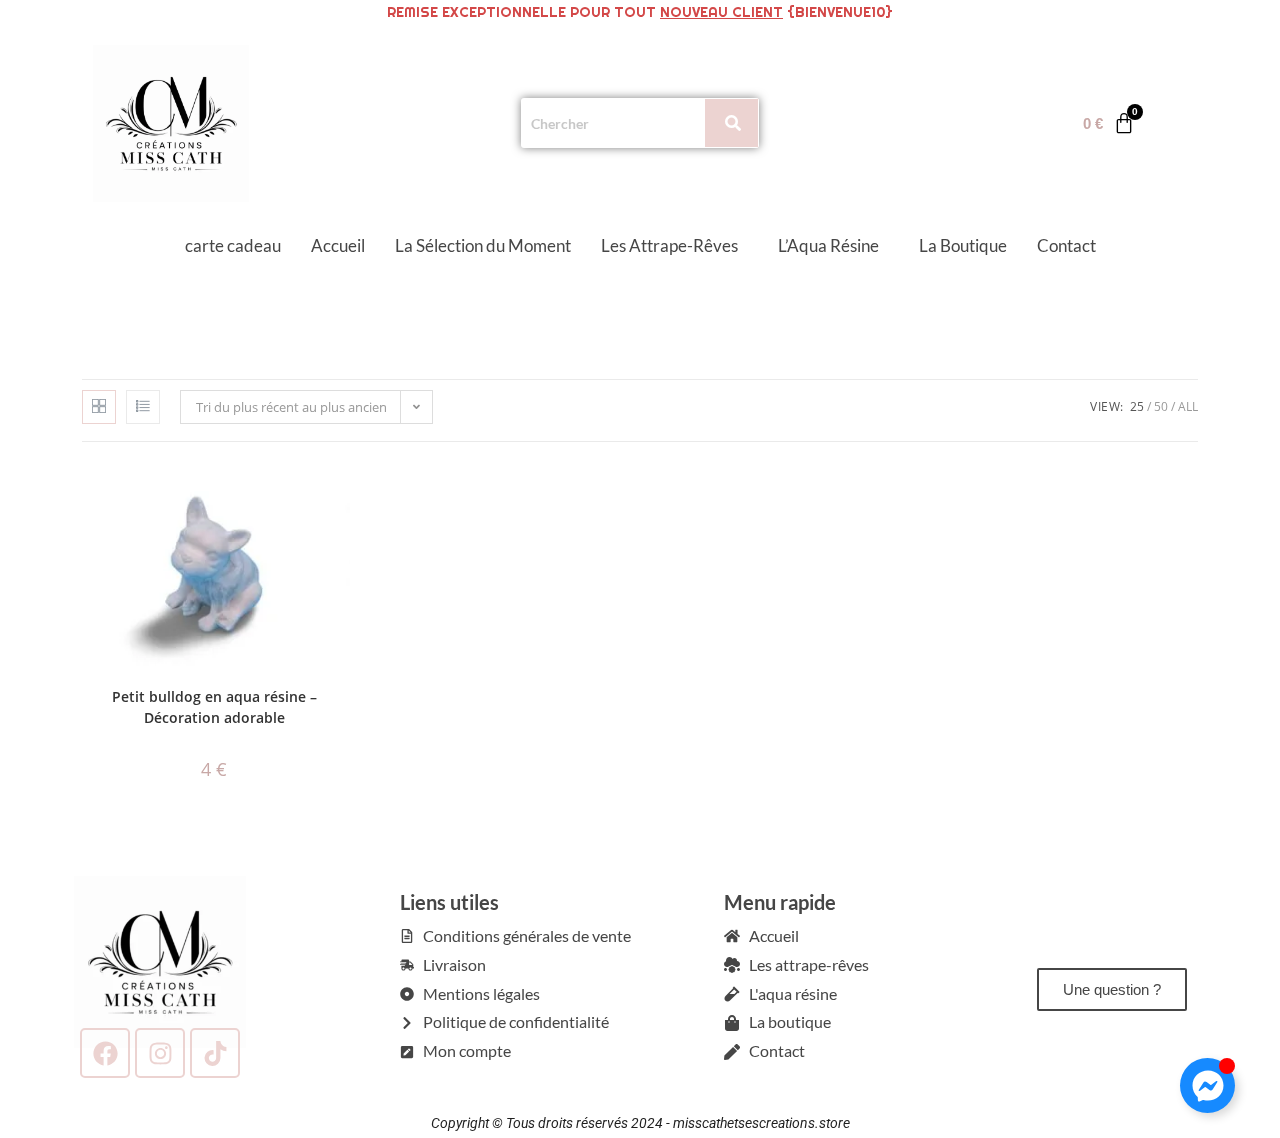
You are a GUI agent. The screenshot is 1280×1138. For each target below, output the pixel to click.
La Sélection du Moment (483, 245)
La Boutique (963, 245)
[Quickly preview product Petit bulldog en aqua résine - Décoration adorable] (340, 497)
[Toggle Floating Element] (1207, 1085)
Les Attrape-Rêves (669, 245)
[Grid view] (99, 407)
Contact (1066, 245)
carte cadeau (233, 245)
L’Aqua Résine (828, 245)
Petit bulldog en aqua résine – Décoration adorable (214, 707)
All (1188, 406)
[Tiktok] (215, 1053)
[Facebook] (105, 1053)
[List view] (143, 407)
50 (1161, 406)
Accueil (338, 245)
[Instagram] (160, 1053)
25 (1137, 406)
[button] (674, 245)
